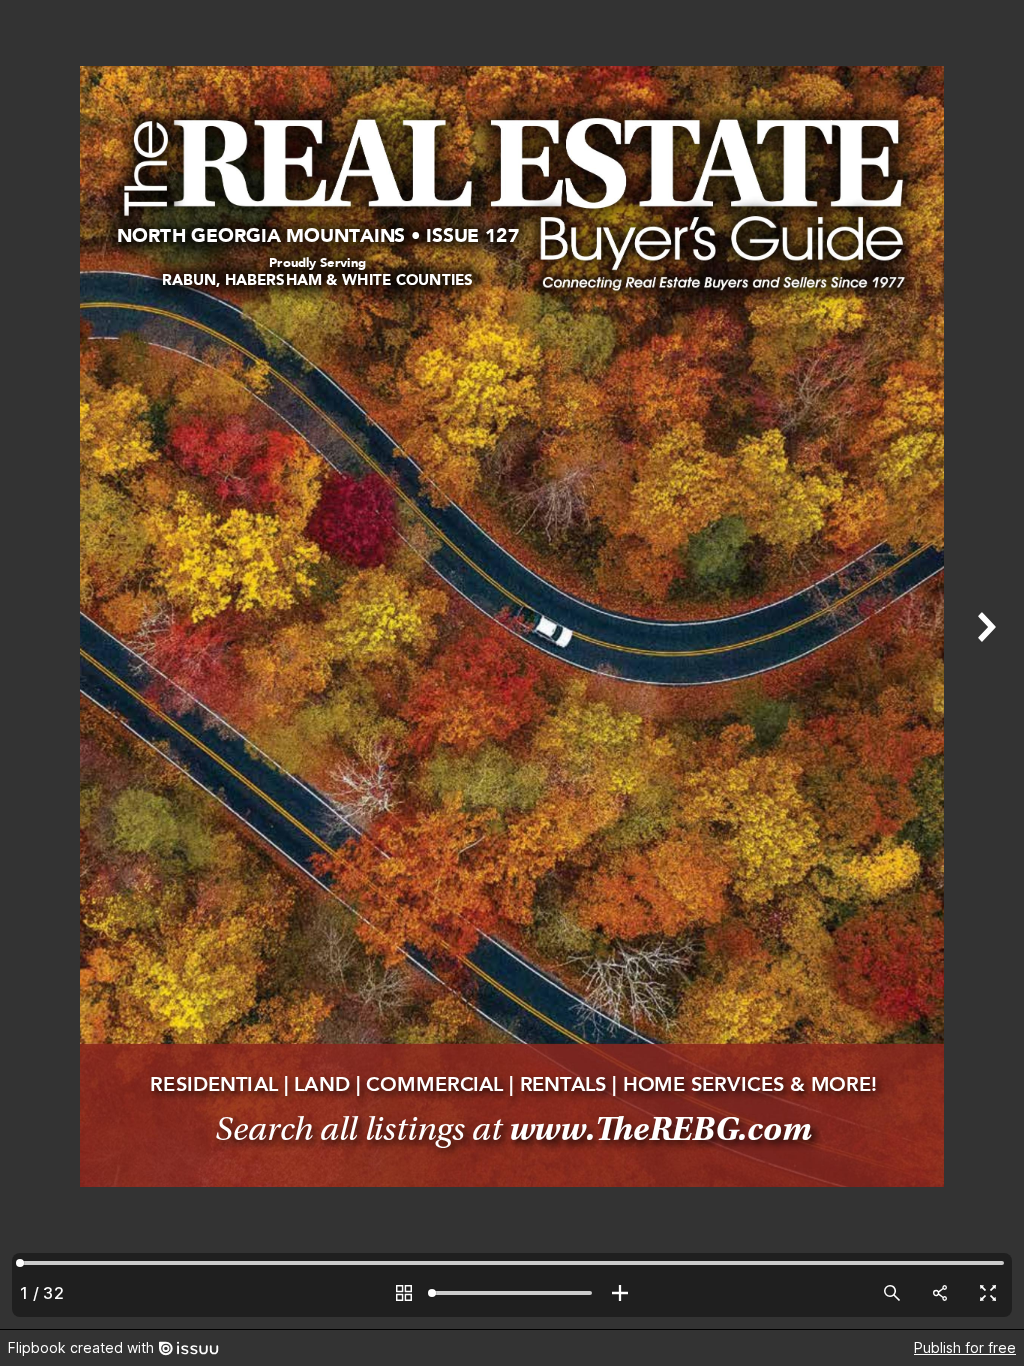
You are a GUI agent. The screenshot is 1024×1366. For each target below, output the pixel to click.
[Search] (892, 1293)
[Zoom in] (620, 1293)
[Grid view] (404, 1293)
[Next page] (984, 664)
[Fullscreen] (988, 1293)
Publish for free (965, 1347)
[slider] (512, 1293)
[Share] (940, 1293)
